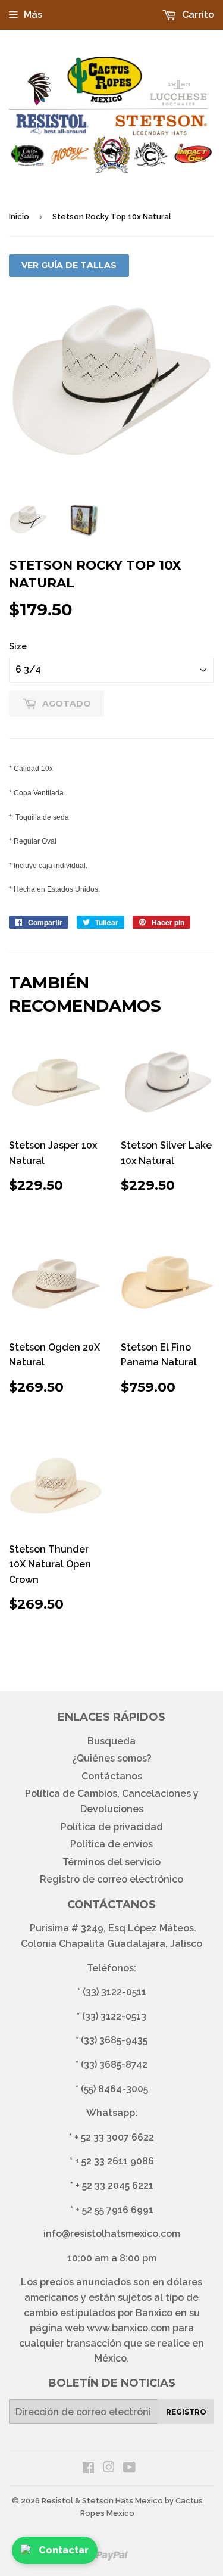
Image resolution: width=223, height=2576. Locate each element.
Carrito (197, 15)
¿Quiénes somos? (112, 1758)
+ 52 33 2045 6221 (114, 2185)
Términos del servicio (111, 1862)
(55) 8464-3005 (114, 2089)
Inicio (19, 217)
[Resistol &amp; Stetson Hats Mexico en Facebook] (88, 2468)
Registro (186, 2412)
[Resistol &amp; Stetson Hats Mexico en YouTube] (129, 2468)
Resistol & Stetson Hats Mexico (102, 2501)
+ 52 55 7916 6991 (114, 2210)
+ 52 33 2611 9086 (114, 2161)
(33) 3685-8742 (114, 2065)
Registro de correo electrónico (111, 1879)
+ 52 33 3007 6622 (114, 2137)
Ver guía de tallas (69, 265)
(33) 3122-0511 (114, 1992)
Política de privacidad (112, 1827)
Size (18, 646)
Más (33, 15)
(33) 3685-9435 (114, 2040)
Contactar (64, 2550)
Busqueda (111, 1741)
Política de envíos (111, 1844)
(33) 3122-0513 (114, 2016)
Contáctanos (112, 1776)
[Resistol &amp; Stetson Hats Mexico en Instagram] (109, 2468)
